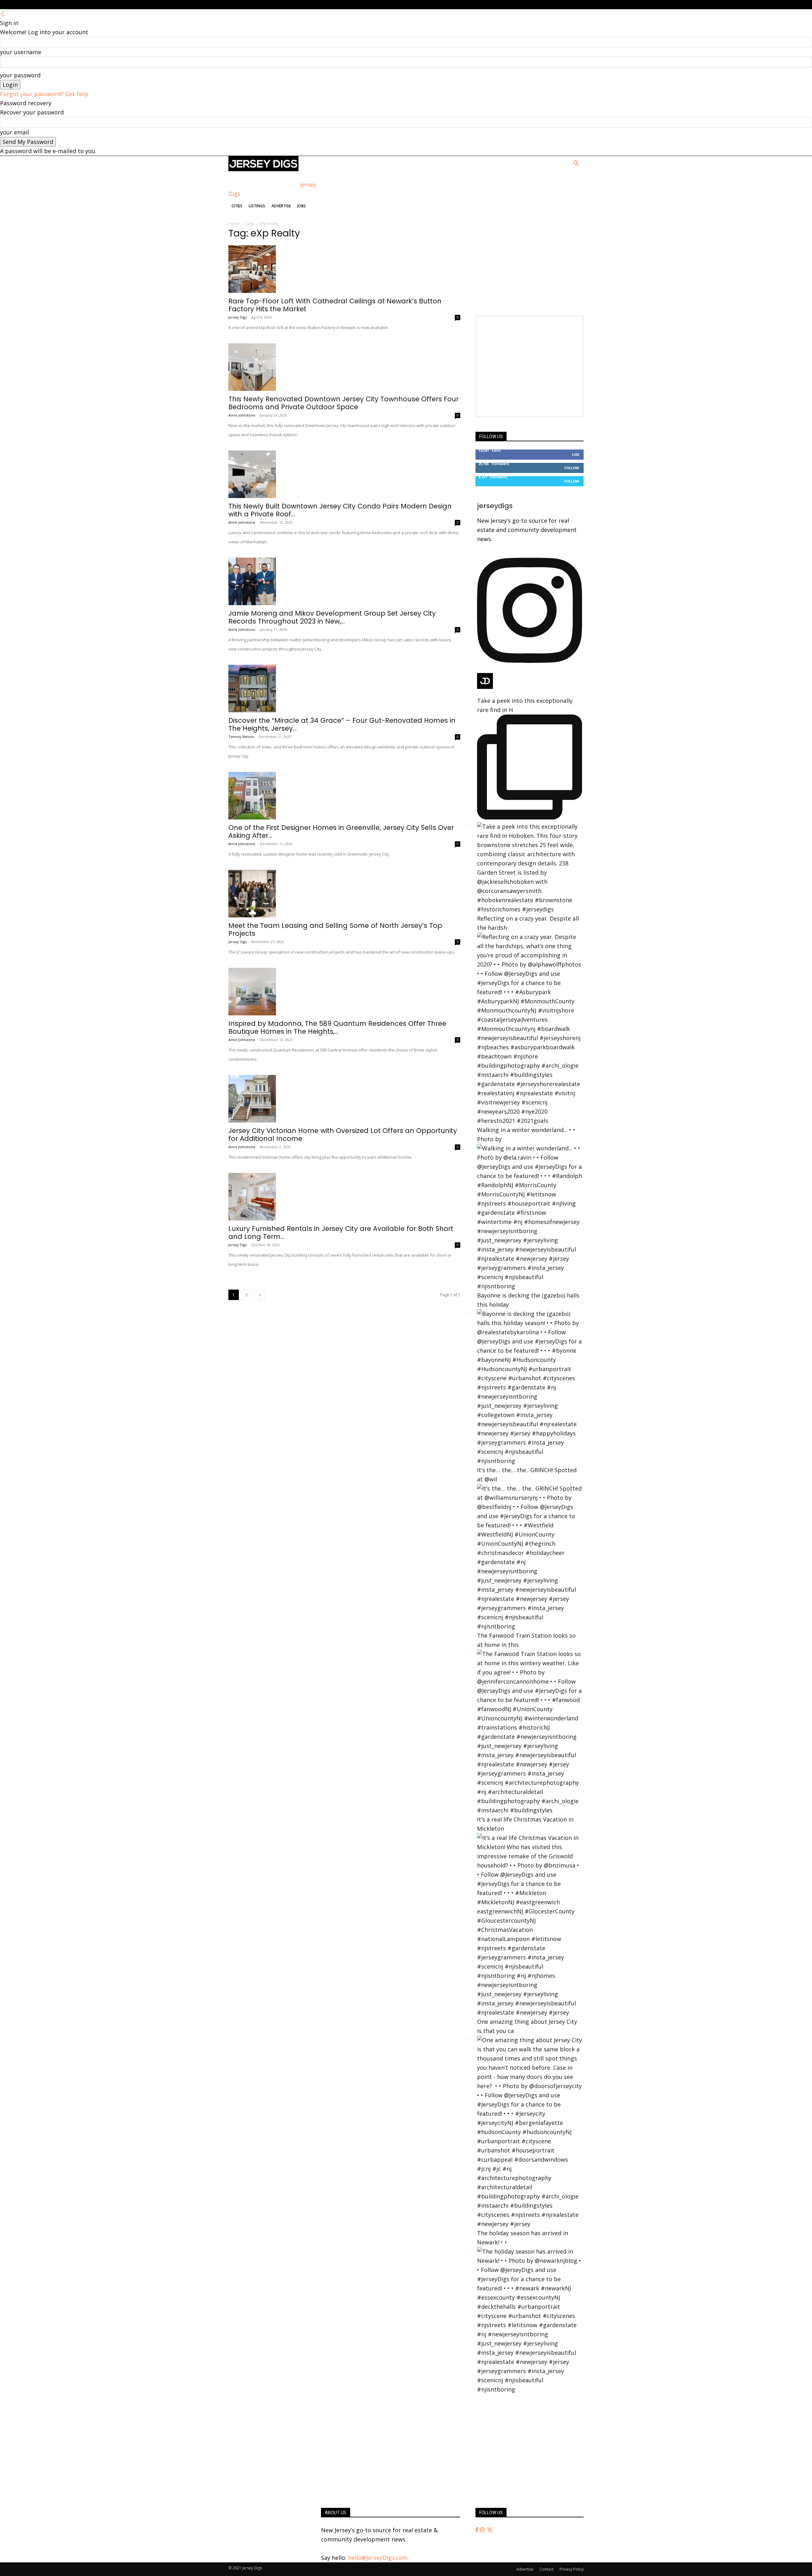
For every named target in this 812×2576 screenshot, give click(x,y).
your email (14, 132)
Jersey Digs (238, 317)
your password (20, 75)
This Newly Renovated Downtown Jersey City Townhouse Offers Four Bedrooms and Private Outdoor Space (344, 403)
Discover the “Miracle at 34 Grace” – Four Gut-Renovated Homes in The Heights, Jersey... (342, 724)
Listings (257, 206)
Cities (237, 206)
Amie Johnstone (242, 415)
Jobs (301, 206)
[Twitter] (490, 2530)
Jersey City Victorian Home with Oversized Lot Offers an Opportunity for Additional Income (343, 1135)
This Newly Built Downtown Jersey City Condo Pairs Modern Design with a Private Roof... (340, 510)
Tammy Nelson (241, 737)
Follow (572, 468)
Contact (547, 2569)
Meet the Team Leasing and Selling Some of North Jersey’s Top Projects (335, 929)
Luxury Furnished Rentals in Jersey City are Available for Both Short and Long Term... (341, 1233)
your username (21, 52)
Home (234, 224)
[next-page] (260, 1295)
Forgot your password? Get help (44, 94)
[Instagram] (483, 2530)
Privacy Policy (572, 2569)
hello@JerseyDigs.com (378, 2558)
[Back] (3, 14)
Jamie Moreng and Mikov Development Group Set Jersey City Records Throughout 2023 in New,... (332, 617)
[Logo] (263, 169)
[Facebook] (478, 2530)
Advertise (281, 206)
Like (576, 454)
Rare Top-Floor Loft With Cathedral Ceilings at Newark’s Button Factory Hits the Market (335, 305)
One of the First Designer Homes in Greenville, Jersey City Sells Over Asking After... (341, 832)
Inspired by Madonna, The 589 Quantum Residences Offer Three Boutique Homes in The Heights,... (337, 1027)
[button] (576, 164)
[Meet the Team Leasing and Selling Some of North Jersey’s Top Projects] (344, 894)
